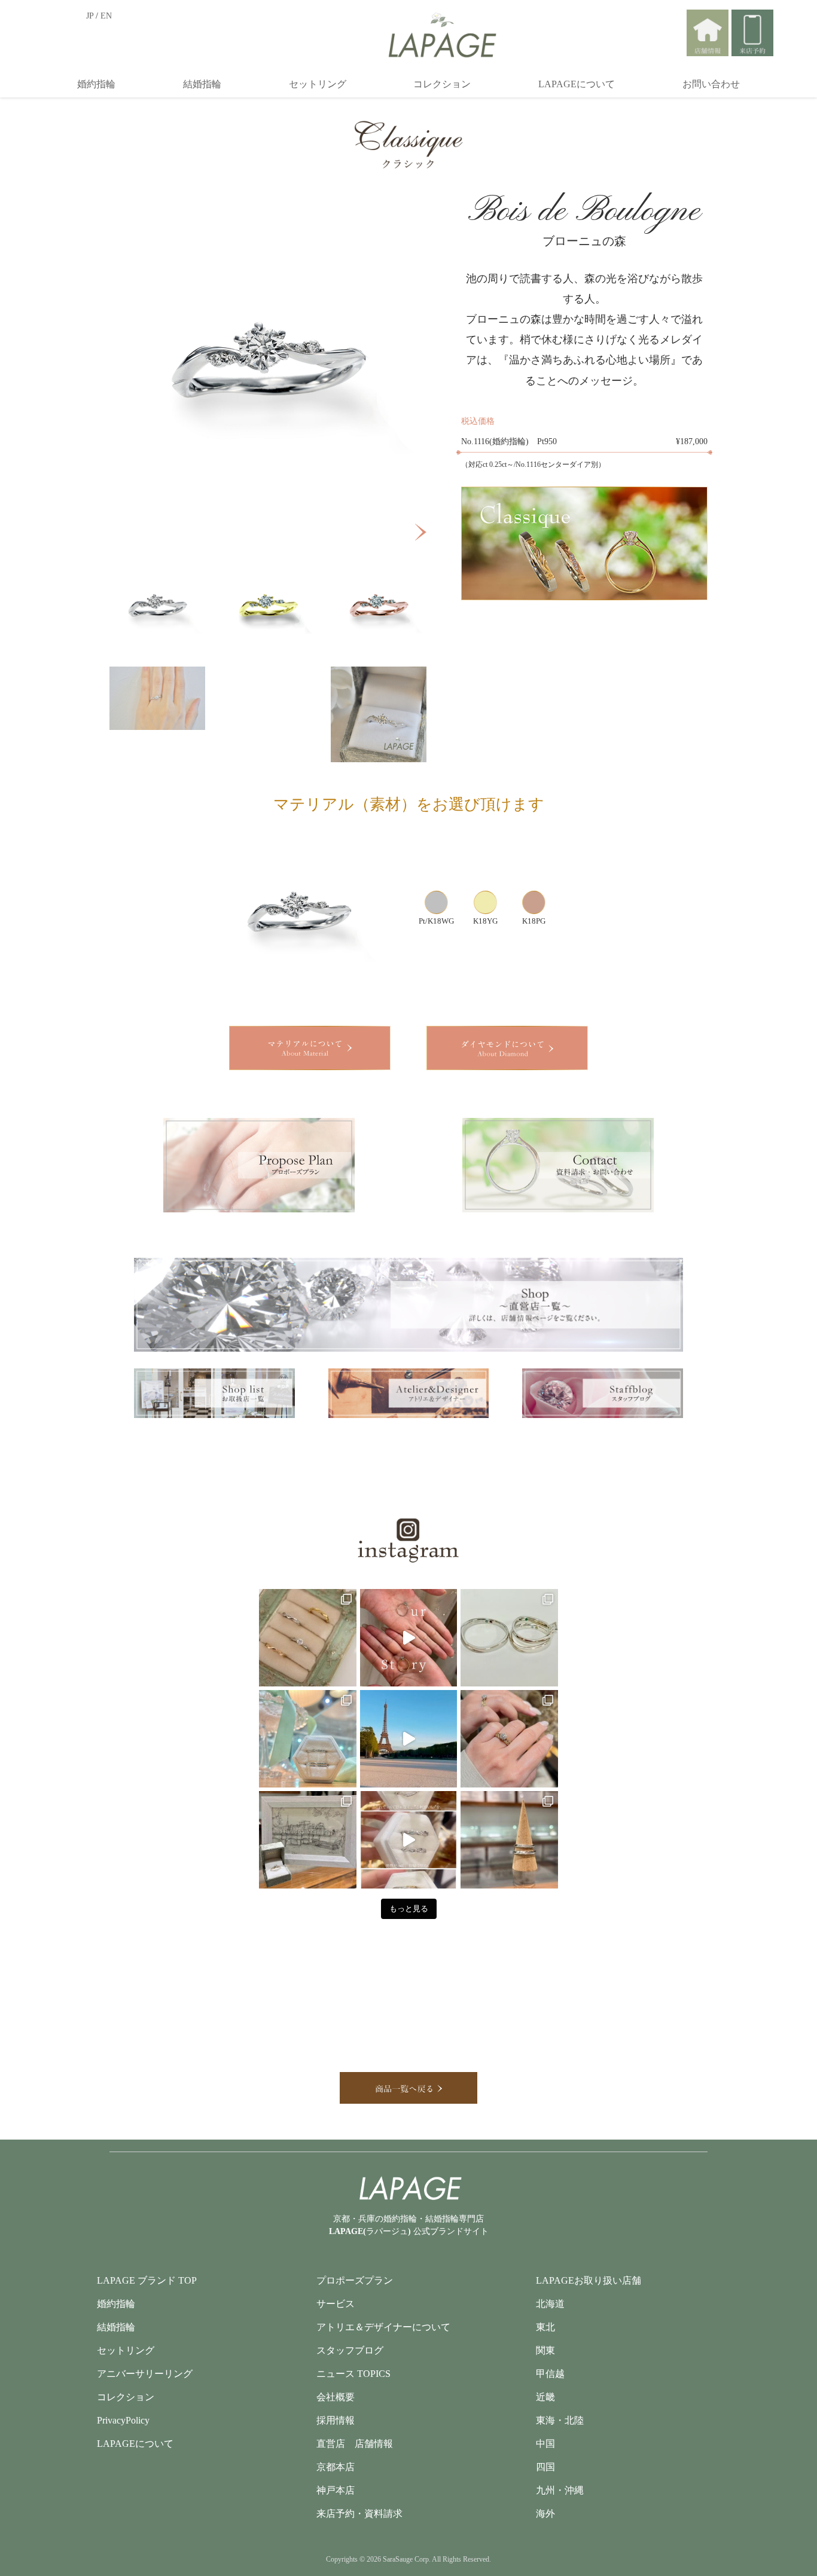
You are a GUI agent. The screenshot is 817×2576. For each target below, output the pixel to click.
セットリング (318, 84)
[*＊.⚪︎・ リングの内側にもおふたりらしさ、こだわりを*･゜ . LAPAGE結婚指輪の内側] (509, 1638)
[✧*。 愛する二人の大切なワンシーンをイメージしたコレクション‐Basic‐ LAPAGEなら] (308, 1739)
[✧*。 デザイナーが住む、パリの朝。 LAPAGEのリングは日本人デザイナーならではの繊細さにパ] (409, 1739)
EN (106, 16)
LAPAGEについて (577, 84)
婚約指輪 (96, 84)
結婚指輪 (202, 84)
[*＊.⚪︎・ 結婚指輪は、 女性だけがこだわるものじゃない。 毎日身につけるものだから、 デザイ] (409, 1840)
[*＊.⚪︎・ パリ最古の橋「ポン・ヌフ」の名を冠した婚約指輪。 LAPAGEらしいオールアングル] (308, 1840)
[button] (421, 532)
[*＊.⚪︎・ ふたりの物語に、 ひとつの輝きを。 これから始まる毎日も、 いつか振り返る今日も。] (409, 1638)
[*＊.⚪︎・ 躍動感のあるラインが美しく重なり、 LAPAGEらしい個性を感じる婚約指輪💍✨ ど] (509, 1739)
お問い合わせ (711, 84)
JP (90, 16)
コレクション (442, 84)
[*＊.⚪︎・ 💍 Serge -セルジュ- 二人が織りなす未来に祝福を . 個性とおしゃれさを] (308, 1638)
